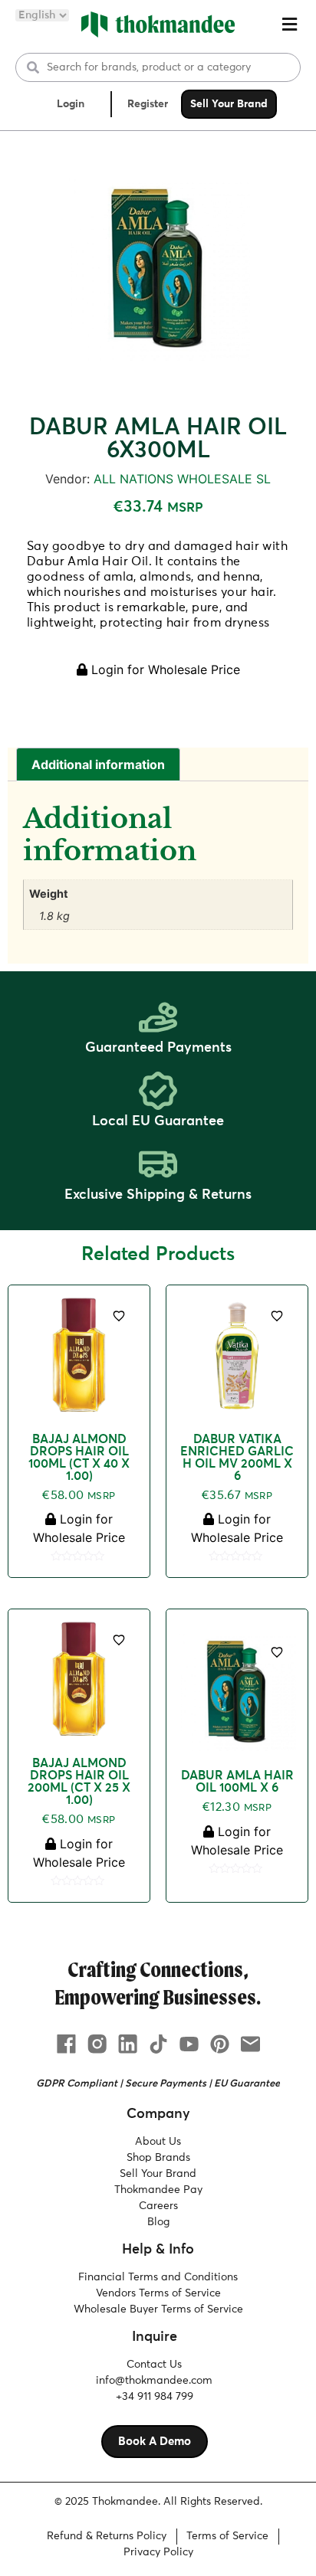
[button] (289, 25)
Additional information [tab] (98, 764)
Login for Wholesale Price (164, 669)
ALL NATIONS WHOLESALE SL (182, 479)
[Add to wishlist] (119, 1316)
